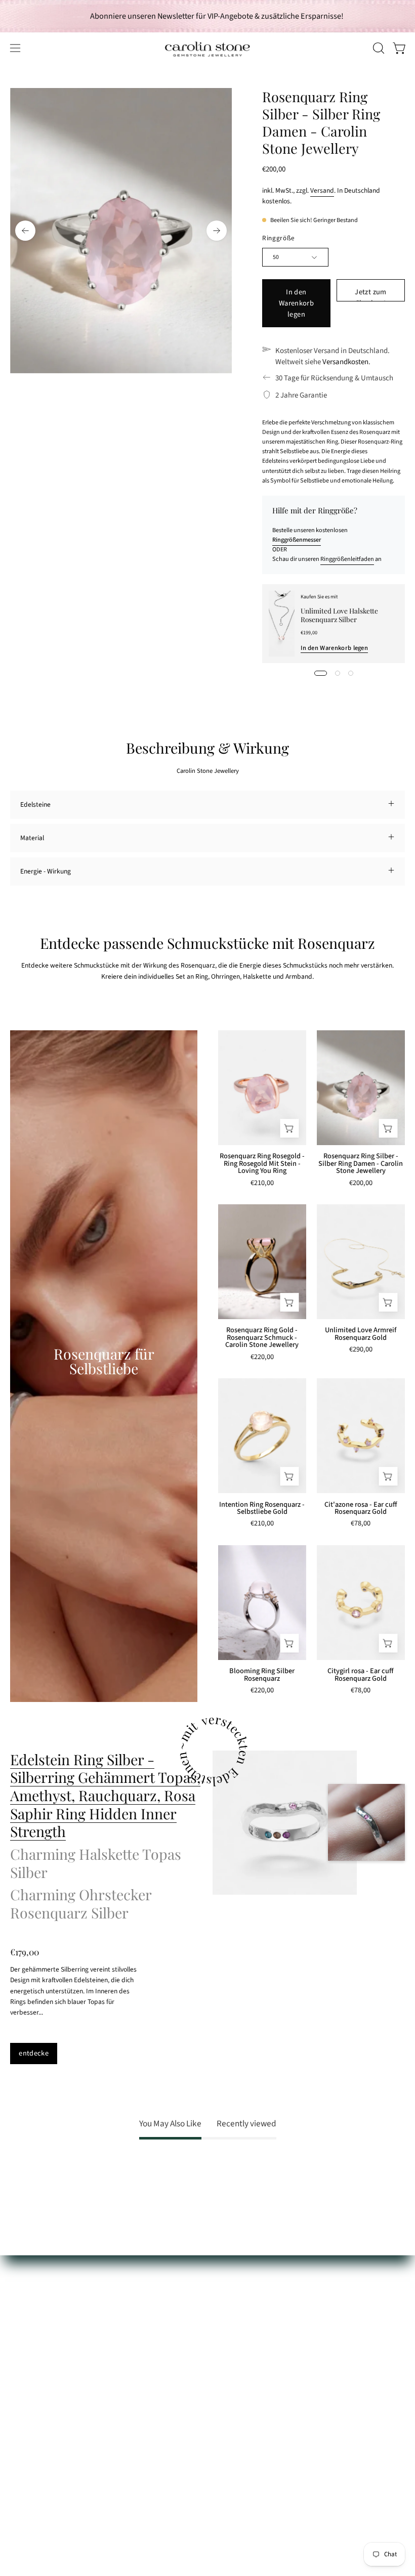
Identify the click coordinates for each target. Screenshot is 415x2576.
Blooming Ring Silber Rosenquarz (262, 1675)
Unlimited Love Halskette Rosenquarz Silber (339, 615)
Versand (322, 190)
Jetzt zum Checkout (370, 294)
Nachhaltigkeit (239, 2335)
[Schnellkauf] (289, 1128)
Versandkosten (345, 362)
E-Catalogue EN (240, 2321)
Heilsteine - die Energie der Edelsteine (273, 2293)
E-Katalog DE (236, 2307)
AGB (16, 2377)
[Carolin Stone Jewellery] (207, 48)
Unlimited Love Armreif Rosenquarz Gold (361, 1334)
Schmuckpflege (32, 2293)
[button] (378, 48)
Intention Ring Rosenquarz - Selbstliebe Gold (262, 1509)
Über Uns (231, 2278)
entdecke (34, 2053)
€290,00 (361, 1350)
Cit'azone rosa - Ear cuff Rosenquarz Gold (361, 1509)
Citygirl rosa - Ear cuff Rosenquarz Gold (361, 1675)
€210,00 (262, 1184)
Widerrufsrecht (32, 2363)
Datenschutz (28, 2392)
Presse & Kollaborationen (254, 2349)
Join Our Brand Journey (252, 2363)
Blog (224, 2377)
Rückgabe (25, 2349)
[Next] (217, 231)
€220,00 (262, 1358)
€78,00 (361, 1524)
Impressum (27, 2406)
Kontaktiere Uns (34, 2307)
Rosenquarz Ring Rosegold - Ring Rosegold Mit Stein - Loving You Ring (262, 1164)
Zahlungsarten (31, 2321)
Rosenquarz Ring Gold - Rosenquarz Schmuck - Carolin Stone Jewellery (262, 1338)
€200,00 (361, 1184)
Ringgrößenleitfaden (347, 559)
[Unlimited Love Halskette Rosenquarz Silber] (282, 624)
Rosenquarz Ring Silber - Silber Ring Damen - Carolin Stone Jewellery (361, 1164)
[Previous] (25, 231)
